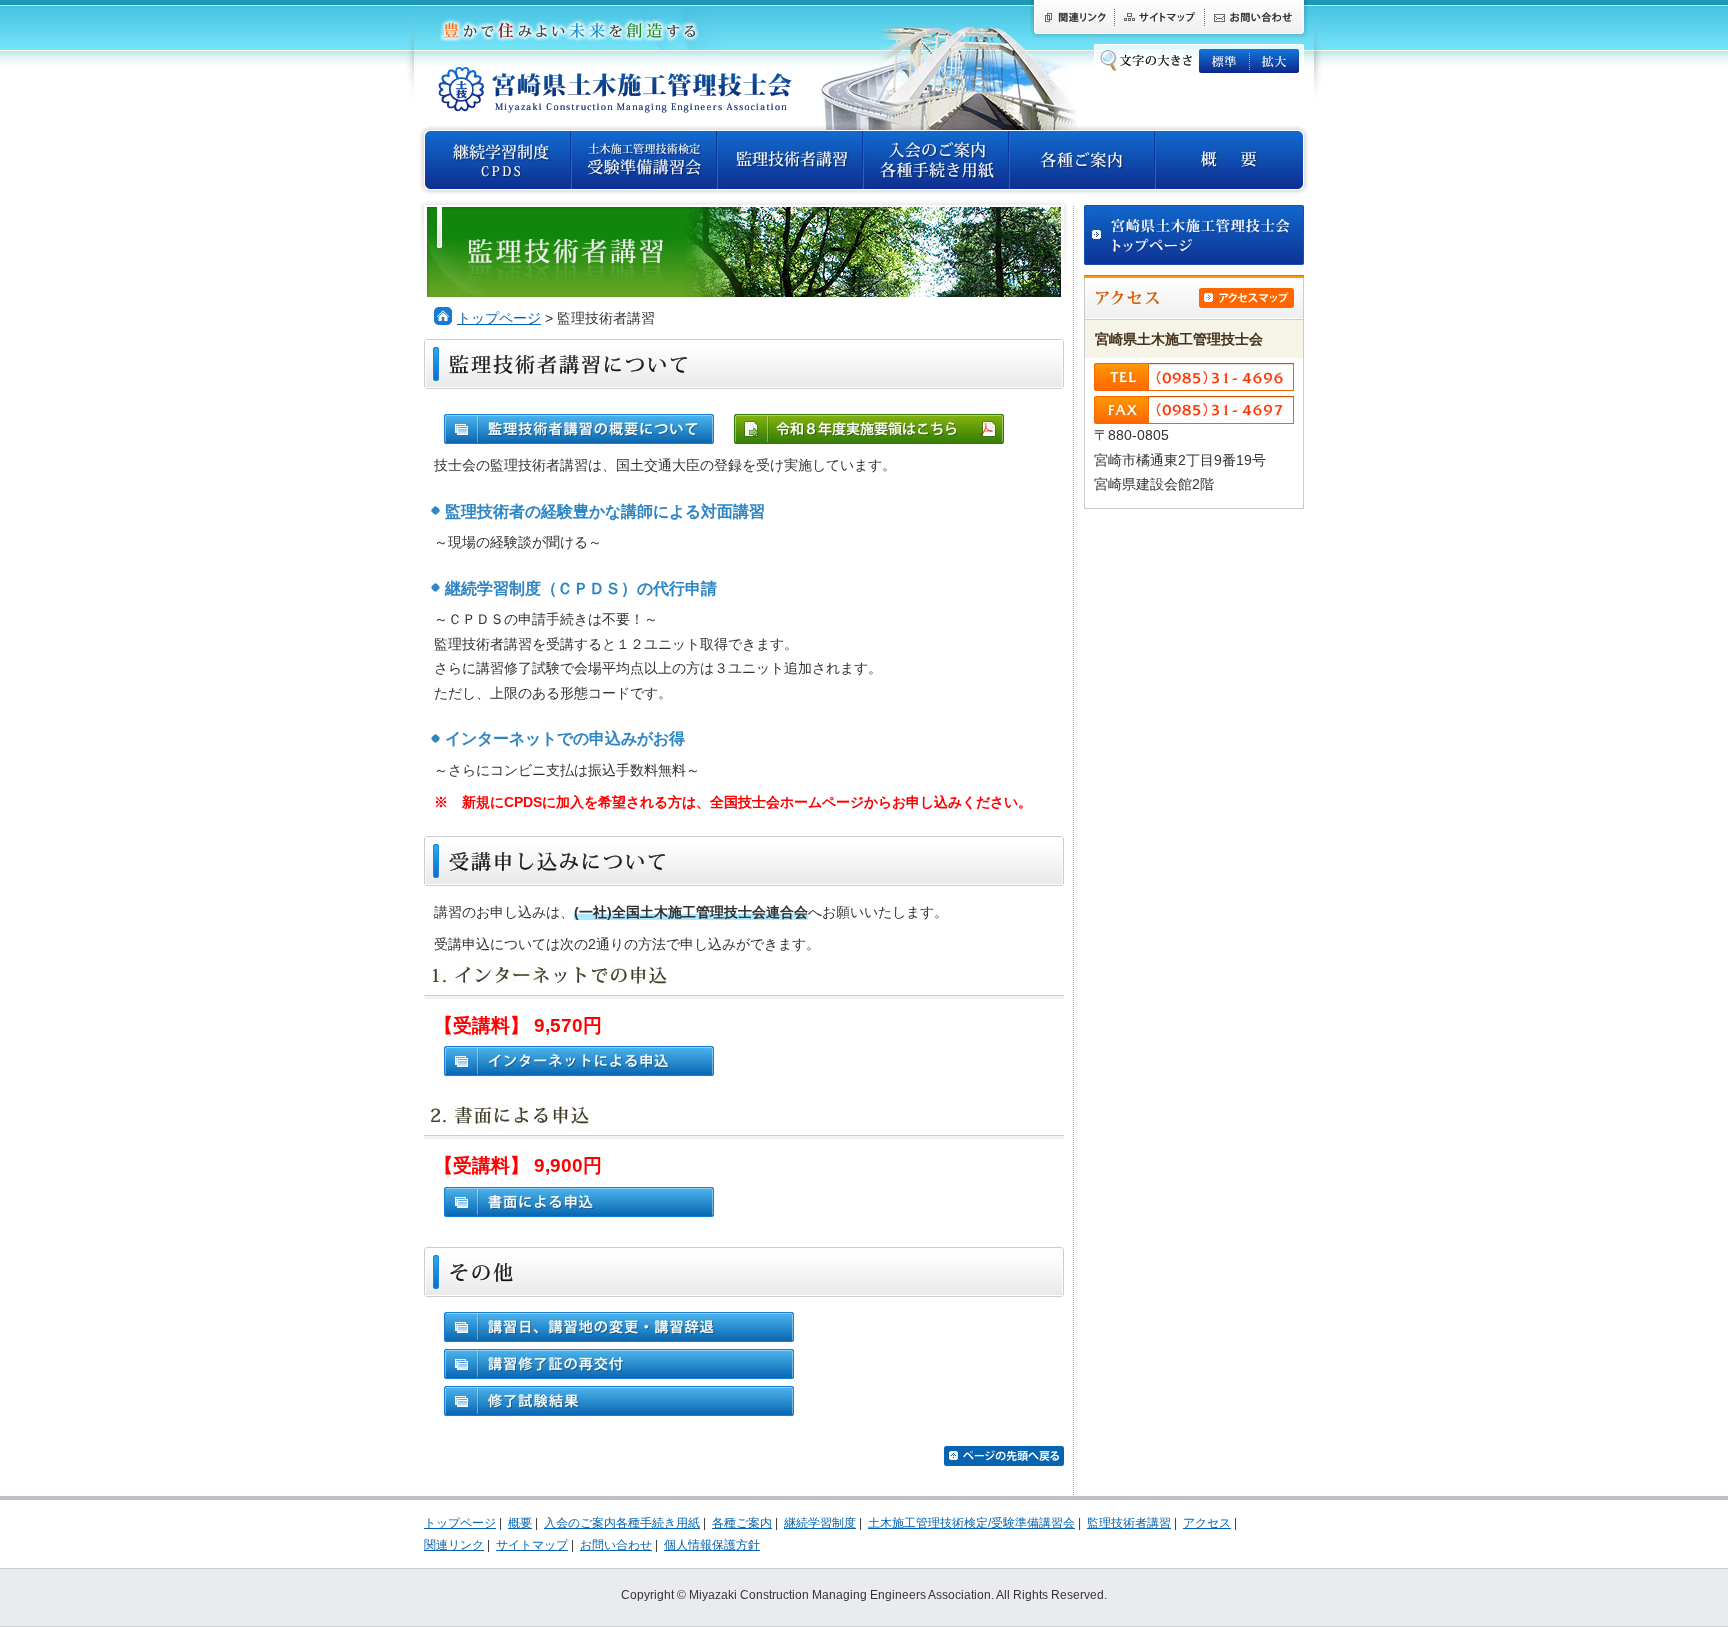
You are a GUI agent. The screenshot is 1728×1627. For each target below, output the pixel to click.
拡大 (1274, 61)
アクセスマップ (1246, 298)
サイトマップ (1159, 19)
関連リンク (1072, 19)
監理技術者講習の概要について (579, 429)
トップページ (499, 318)
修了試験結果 (619, 1401)
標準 (1224, 61)
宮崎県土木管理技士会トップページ (1194, 235)
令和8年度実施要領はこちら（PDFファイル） (869, 429)
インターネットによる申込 (579, 1061)
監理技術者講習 (790, 160)
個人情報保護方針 (712, 1545)
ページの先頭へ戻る (1004, 1456)
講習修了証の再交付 (619, 1364)
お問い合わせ (1256, 19)
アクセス (1207, 1523)
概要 (1229, 160)
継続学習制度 (820, 1523)
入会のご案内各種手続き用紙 (936, 160)
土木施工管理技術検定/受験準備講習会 (644, 160)
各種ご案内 (1082, 160)
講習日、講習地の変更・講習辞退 (619, 1327)
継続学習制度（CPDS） (498, 160)
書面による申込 (579, 1202)
